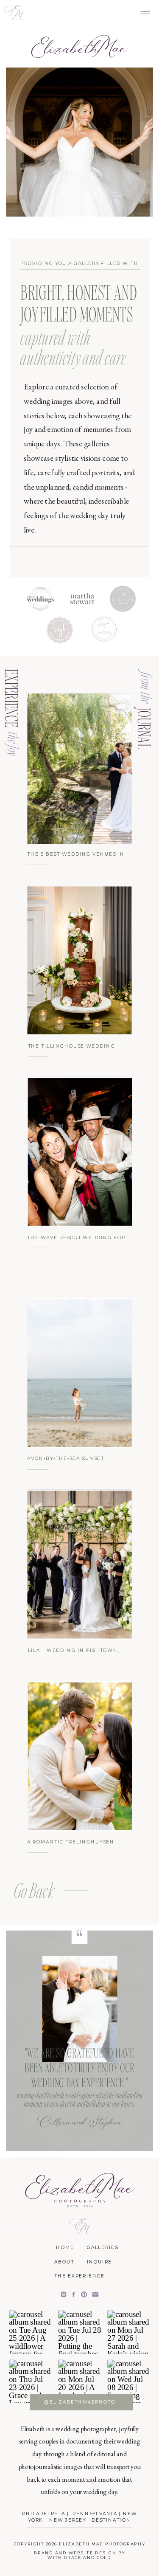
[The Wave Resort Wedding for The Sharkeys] (80, 1152)
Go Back (34, 1890)
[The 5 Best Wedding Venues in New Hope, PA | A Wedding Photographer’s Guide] (79, 769)
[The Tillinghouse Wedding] (79, 960)
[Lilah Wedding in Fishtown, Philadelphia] (79, 1565)
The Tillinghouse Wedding (72, 1045)
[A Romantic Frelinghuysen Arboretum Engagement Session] (80, 1756)
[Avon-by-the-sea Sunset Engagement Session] (79, 1373)
